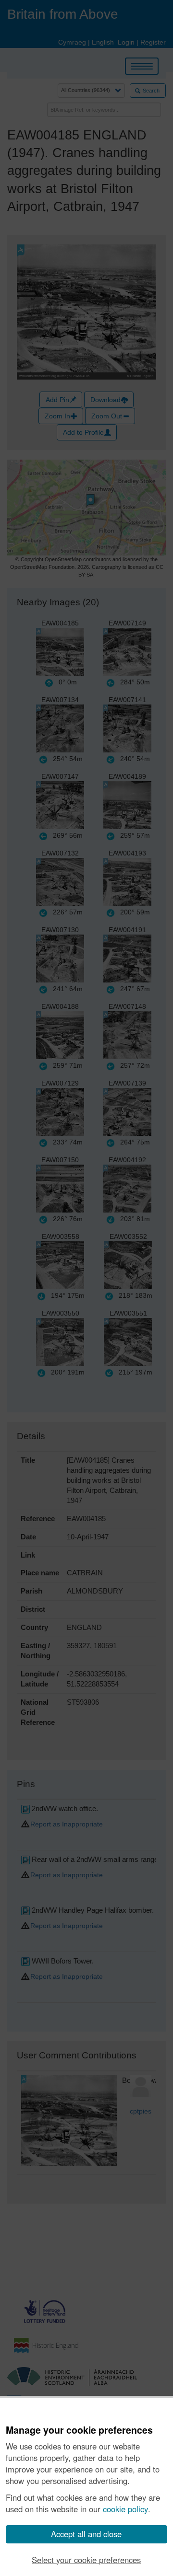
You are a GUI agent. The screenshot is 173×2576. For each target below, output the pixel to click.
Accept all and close (86, 2534)
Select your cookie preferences (86, 2560)
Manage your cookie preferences (79, 2430)
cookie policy (125, 2509)
